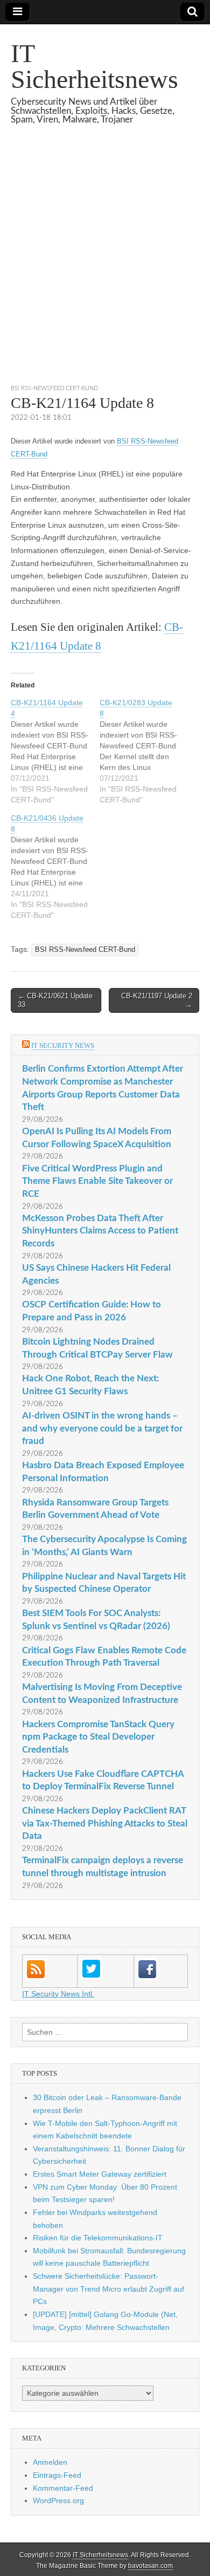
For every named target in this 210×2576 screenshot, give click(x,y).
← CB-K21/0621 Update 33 (55, 1000)
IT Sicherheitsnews (94, 66)
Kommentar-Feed (63, 2488)
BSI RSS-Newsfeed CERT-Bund (54, 388)
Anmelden (50, 2462)
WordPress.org (58, 2500)
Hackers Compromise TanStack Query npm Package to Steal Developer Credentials (98, 1737)
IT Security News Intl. (58, 1994)
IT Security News (63, 1045)
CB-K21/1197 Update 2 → (157, 1000)
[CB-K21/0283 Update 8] (144, 751)
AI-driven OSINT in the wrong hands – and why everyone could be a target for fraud (102, 1428)
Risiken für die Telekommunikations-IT (98, 2238)
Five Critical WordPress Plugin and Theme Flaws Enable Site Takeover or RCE (97, 1181)
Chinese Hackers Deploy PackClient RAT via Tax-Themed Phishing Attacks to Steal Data (105, 1823)
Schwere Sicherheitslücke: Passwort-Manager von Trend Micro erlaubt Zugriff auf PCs (108, 2289)
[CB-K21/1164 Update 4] (55, 751)
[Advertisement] (105, 268)
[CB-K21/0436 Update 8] (55, 867)
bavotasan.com (150, 2566)
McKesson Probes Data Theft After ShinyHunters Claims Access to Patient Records (100, 1231)
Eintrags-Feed (57, 2475)
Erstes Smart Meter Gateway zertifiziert (100, 2174)
